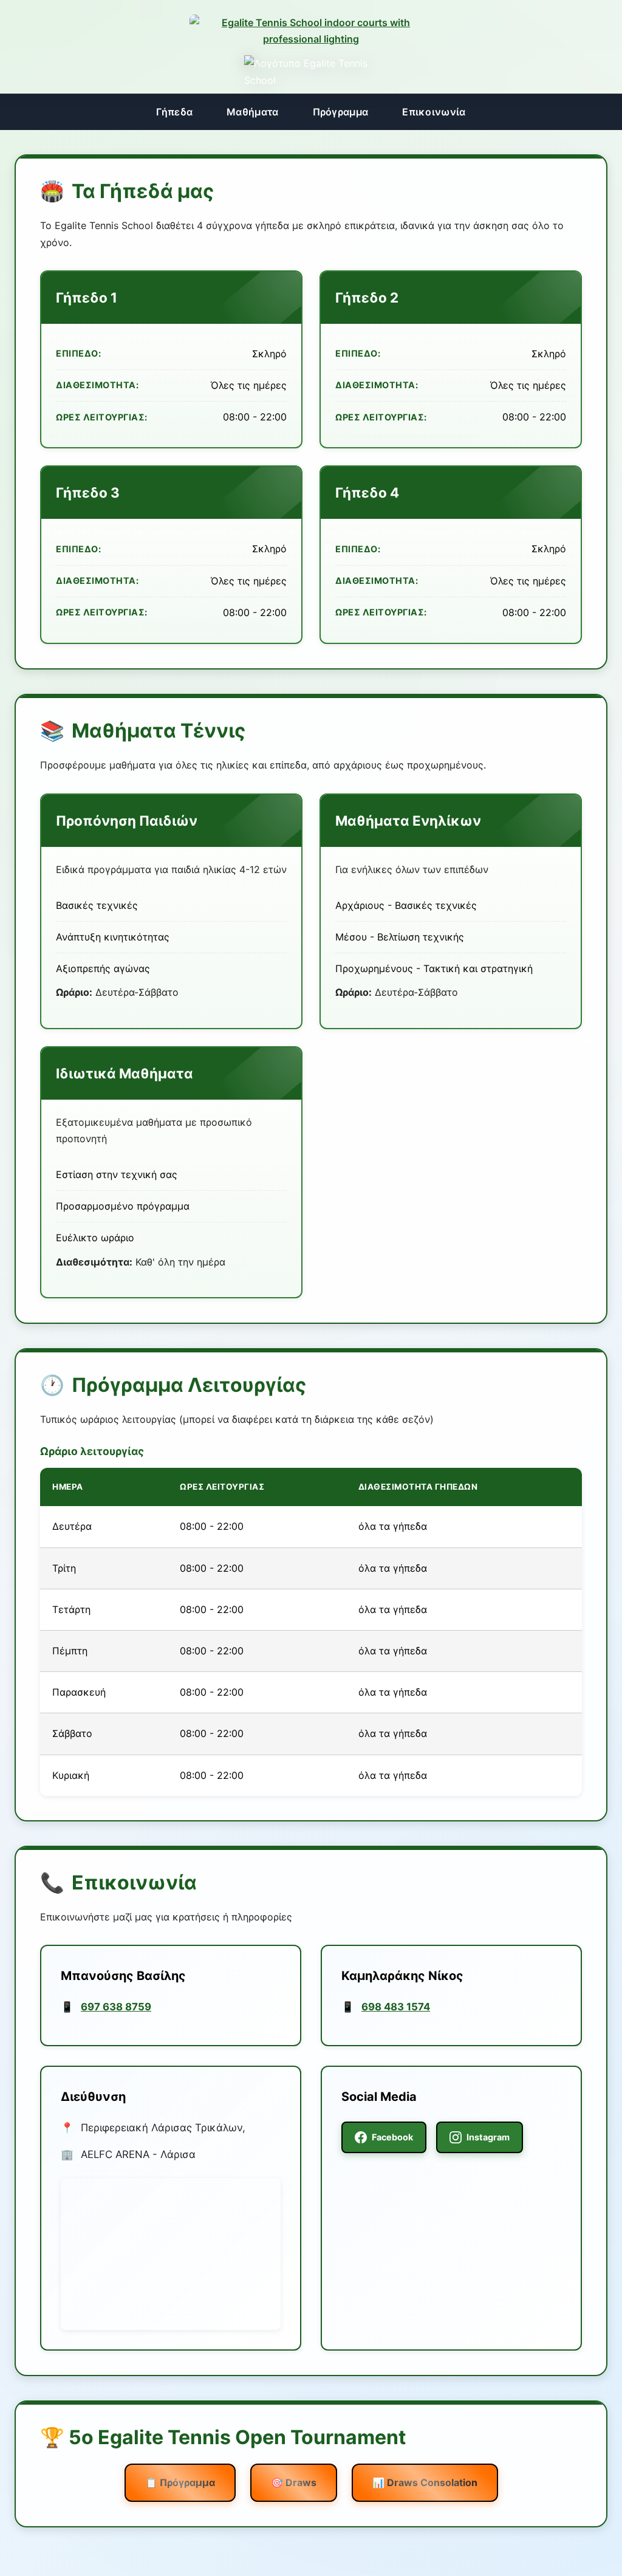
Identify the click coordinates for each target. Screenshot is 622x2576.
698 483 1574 (396, 2007)
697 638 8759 (116, 2007)
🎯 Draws (294, 2482)
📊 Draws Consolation (425, 2482)
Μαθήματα (252, 112)
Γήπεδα (174, 112)
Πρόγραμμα (341, 112)
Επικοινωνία (434, 112)
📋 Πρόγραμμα (180, 2482)
